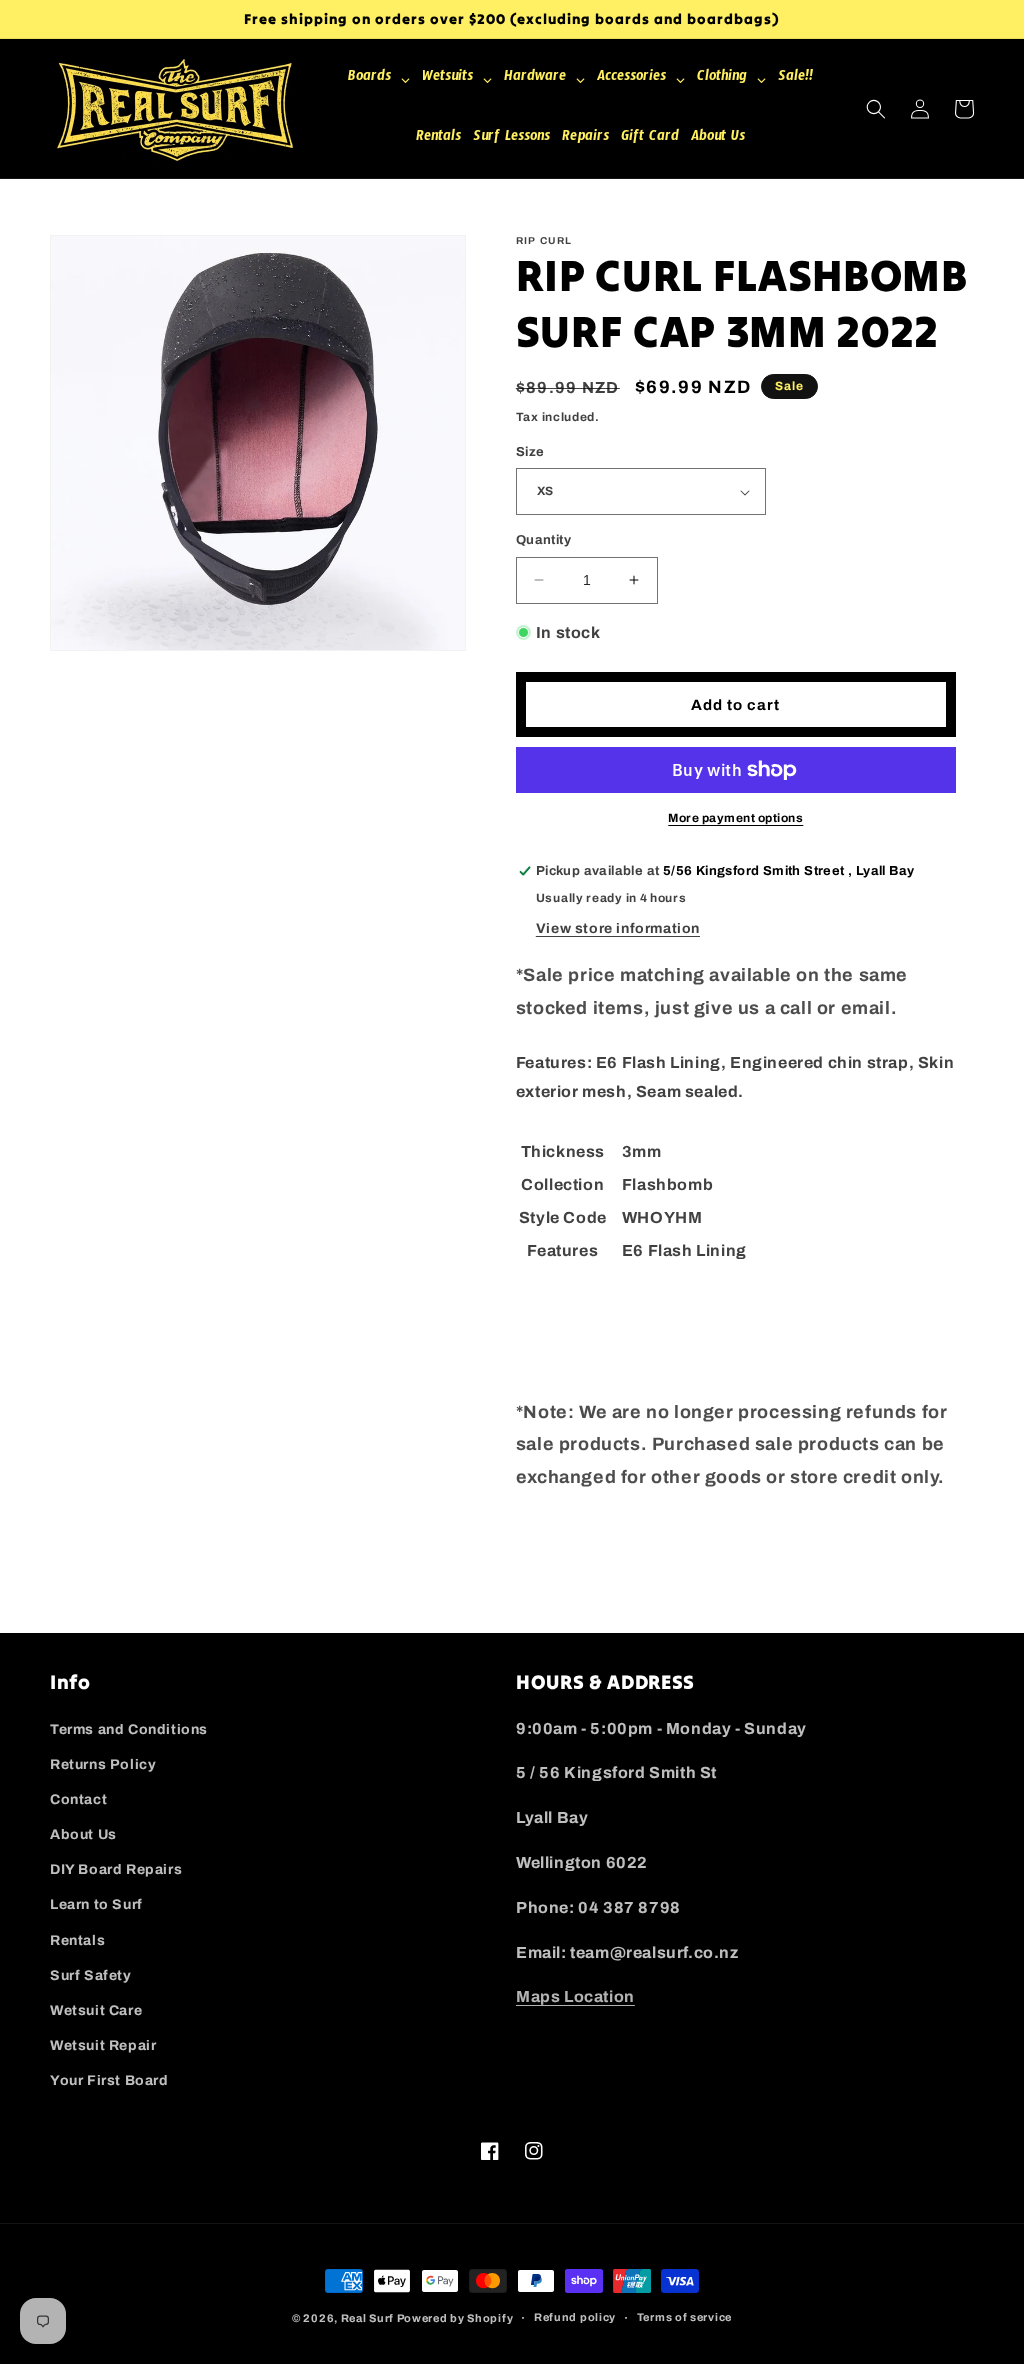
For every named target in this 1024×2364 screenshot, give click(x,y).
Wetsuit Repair (103, 2045)
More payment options (735, 818)
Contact (78, 1799)
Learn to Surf (96, 1904)
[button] (876, 109)
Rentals (77, 1940)
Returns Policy (103, 1764)
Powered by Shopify (455, 2318)
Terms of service (684, 2317)
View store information (618, 928)
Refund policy (575, 2317)
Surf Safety (91, 1975)
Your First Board (109, 2080)
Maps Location (575, 1996)
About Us (83, 1834)
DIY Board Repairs (116, 1869)
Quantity (543, 540)
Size (530, 452)
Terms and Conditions (129, 1729)
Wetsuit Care (96, 2010)
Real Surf (367, 2318)
